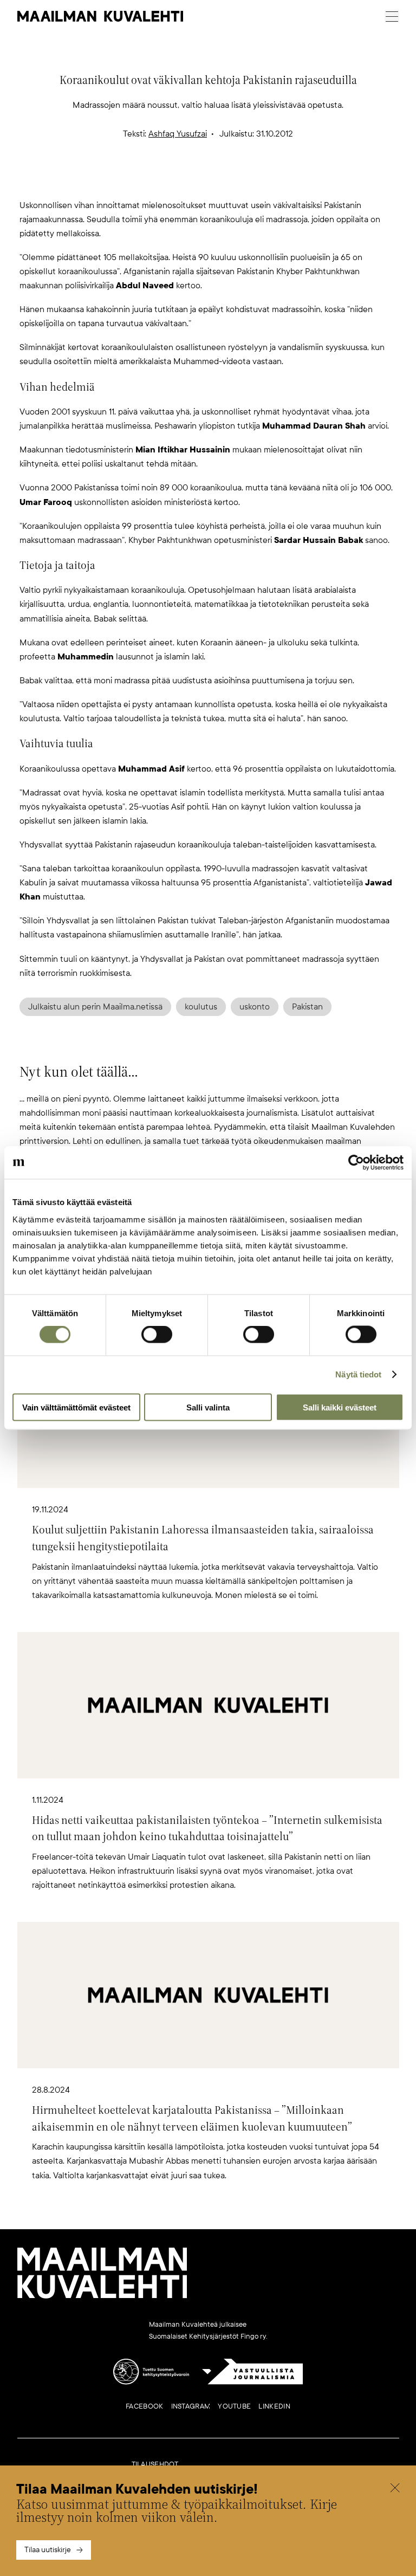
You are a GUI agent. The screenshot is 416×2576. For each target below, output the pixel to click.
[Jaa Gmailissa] (191, 180)
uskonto (255, 1007)
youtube (234, 2406)
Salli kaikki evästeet (340, 1407)
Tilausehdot (155, 2464)
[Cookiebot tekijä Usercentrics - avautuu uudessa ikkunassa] (356, 1163)
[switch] (157, 1335)
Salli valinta (208, 1407)
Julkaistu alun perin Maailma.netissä (95, 1007)
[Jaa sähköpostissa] (260, 180)
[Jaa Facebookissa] (225, 180)
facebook (144, 2406)
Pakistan (307, 1007)
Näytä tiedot (358, 1374)
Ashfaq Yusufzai (178, 134)
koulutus (201, 1007)
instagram (191, 2406)
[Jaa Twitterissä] (156, 180)
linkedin (274, 2406)
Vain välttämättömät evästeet (76, 1407)
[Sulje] (395, 2489)
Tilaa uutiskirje (48, 2550)
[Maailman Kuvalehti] (102, 2296)
